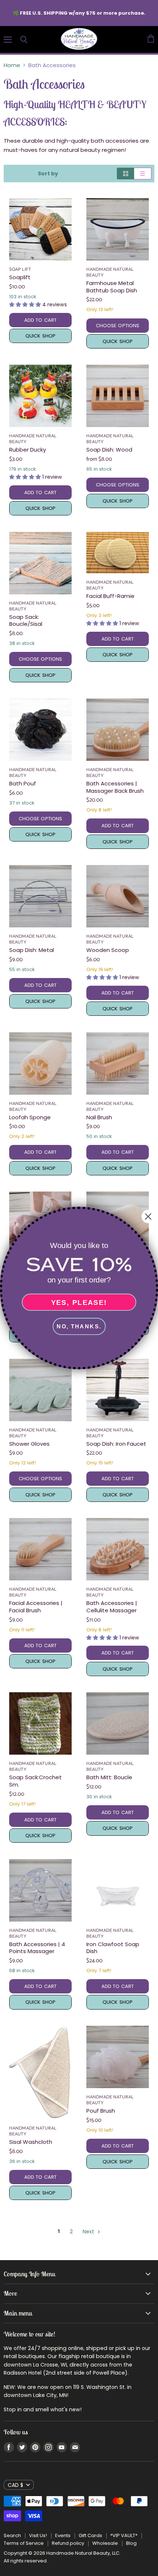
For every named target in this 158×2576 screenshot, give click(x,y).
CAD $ (15, 2485)
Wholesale (105, 2543)
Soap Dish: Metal (32, 950)
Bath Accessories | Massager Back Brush (115, 787)
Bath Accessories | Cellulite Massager (112, 1607)
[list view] (143, 174)
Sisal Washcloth (31, 2142)
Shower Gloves (29, 1444)
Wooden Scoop (108, 950)
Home (12, 65)
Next (89, 2232)
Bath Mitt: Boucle (109, 1777)
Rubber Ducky (28, 450)
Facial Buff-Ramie (110, 596)
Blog (131, 2543)
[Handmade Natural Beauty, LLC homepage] (79, 39)
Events (63, 2535)
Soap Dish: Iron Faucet (116, 1444)
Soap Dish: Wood (109, 450)
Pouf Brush (101, 2111)
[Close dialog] (148, 1216)
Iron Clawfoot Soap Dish (113, 1948)
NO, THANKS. (79, 1326)
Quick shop (40, 336)
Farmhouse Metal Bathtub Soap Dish (112, 287)
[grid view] (125, 174)
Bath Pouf (23, 783)
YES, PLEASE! (79, 1302)
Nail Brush (99, 1117)
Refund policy (68, 2543)
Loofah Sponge (30, 1117)
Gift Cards (90, 2535)
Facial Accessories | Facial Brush (36, 1607)
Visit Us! (38, 2535)
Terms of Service (24, 2543)
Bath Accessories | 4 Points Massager (37, 1948)
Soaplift (20, 277)
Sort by (48, 174)
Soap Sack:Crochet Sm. (35, 1781)
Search (12, 2535)
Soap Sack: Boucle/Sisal (26, 621)
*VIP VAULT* (124, 2535)
